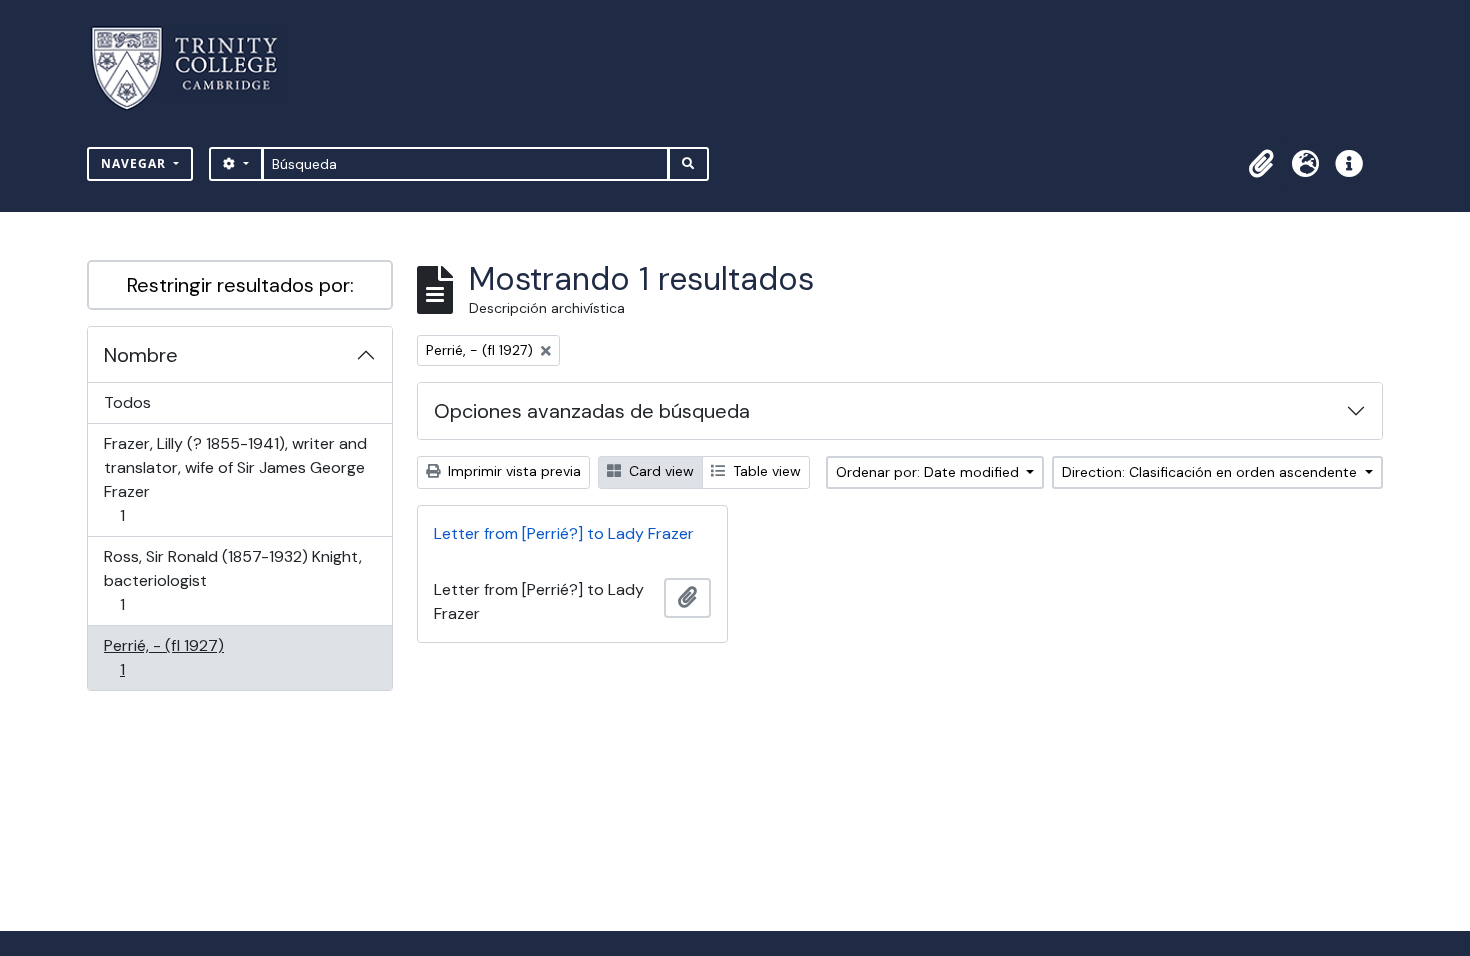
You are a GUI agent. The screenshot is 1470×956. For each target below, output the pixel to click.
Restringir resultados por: (240, 285)
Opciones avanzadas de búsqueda (592, 411)
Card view (659, 471)
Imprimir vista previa (512, 471)
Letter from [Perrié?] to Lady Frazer (564, 533)
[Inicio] (196, 68)
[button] (1261, 164)
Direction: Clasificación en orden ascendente (1211, 472)
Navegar (135, 163)
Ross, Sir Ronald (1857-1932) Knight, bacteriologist (232, 580)
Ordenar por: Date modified (929, 472)
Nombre (141, 355)
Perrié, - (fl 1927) (163, 657)
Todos (127, 402)
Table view (765, 471)
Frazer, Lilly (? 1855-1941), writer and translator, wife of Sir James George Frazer (235, 479)
